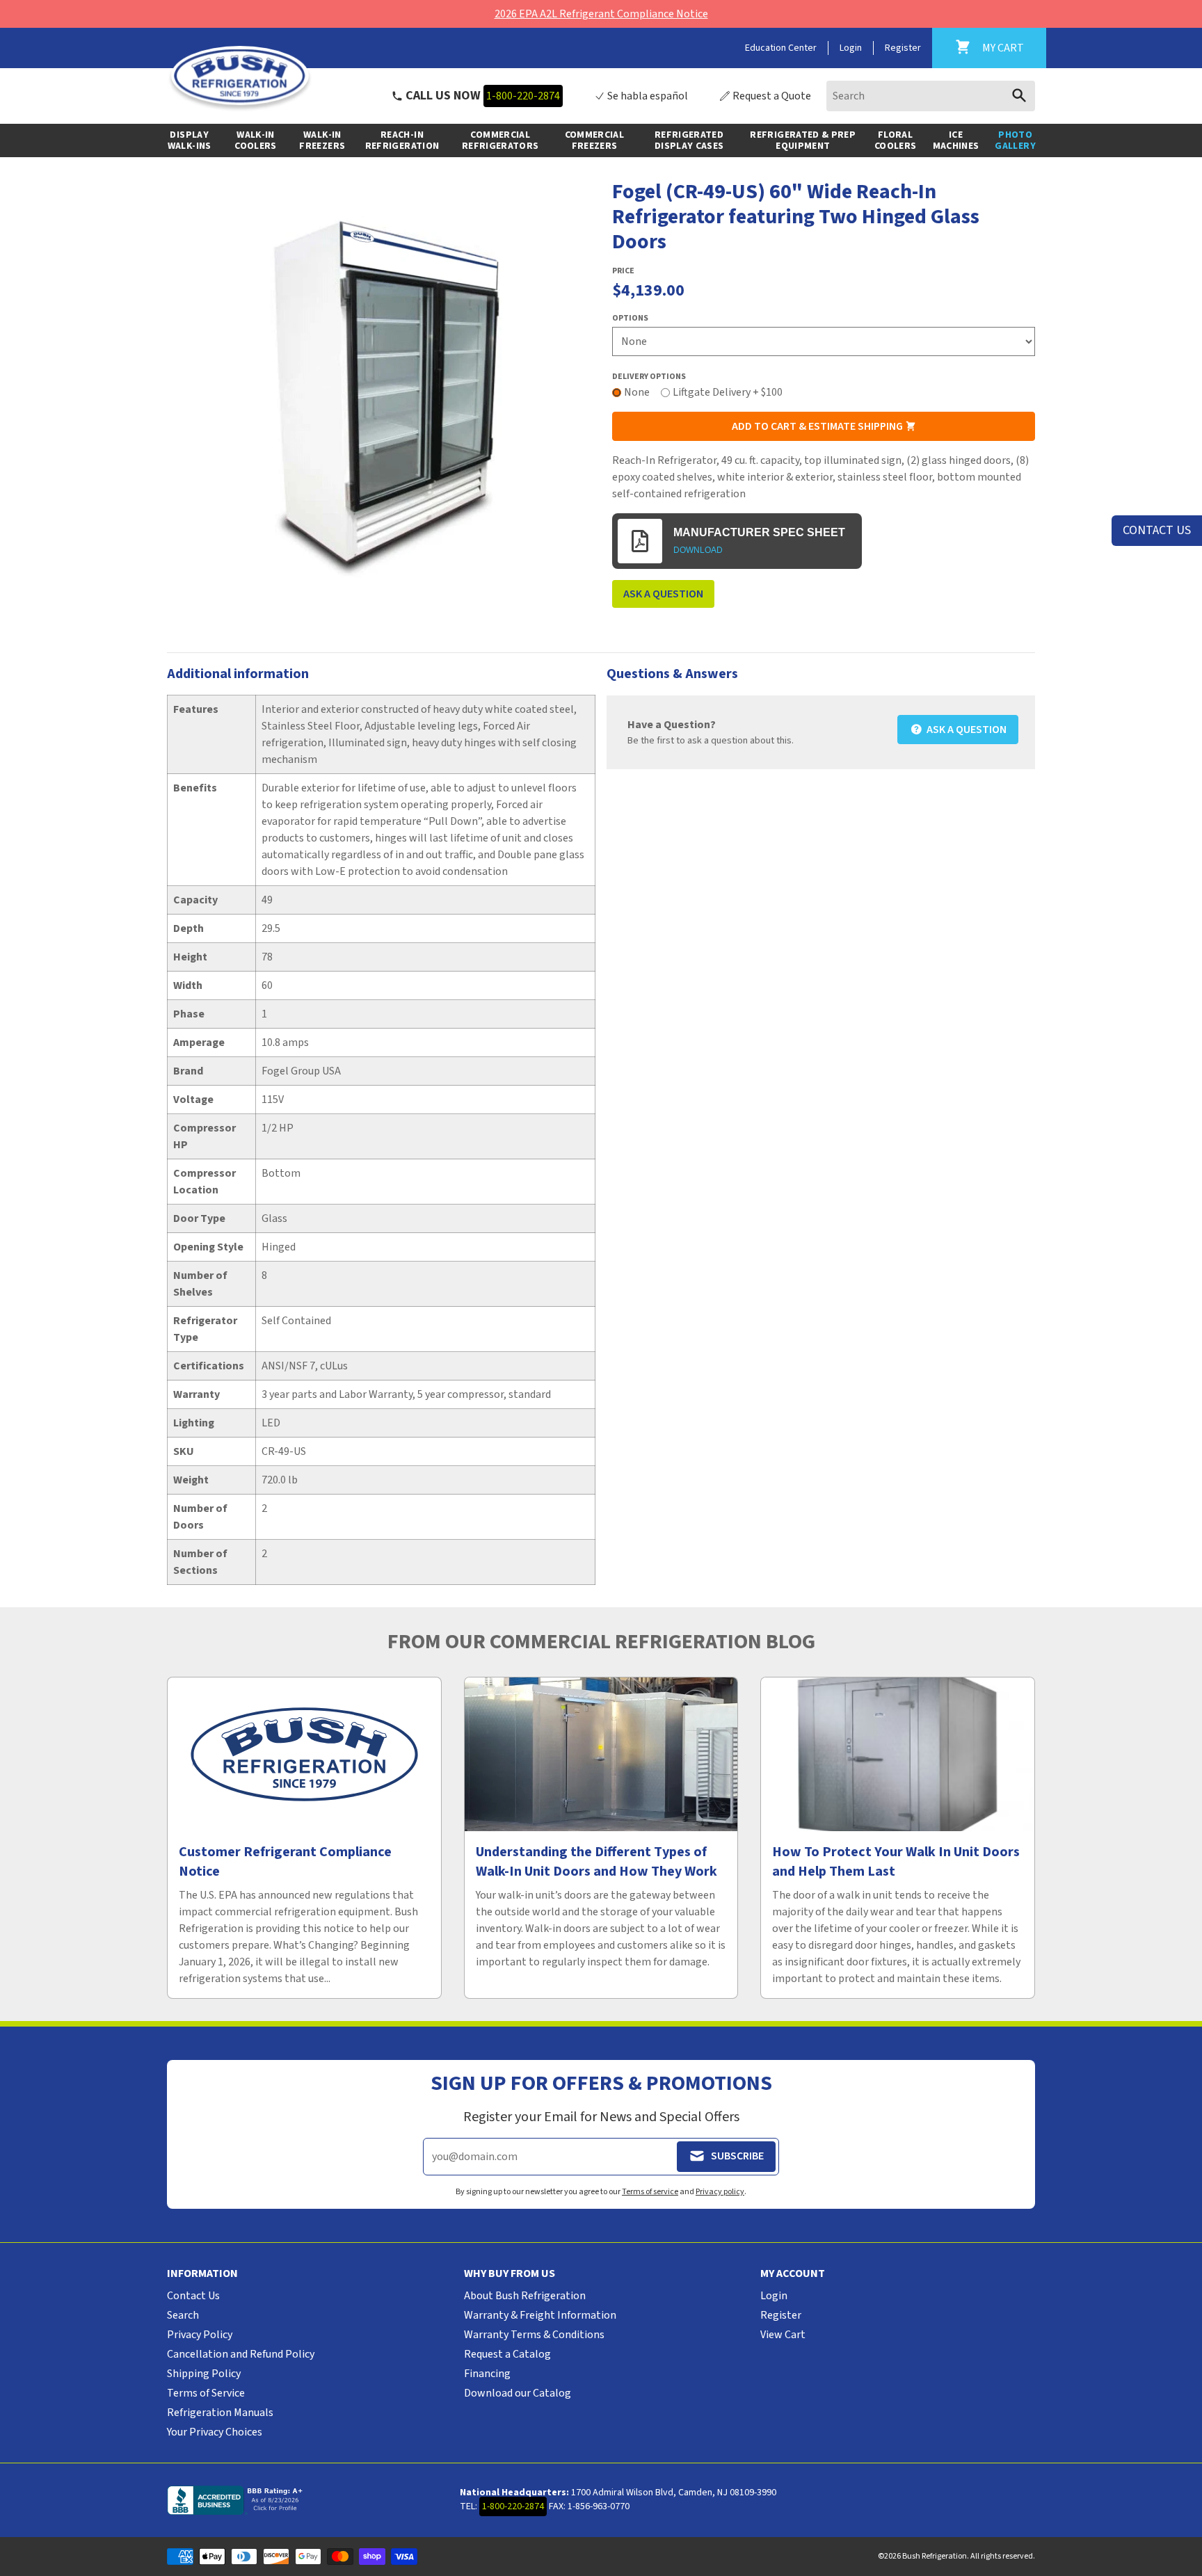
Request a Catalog (507, 2354)
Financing (487, 2374)
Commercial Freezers (595, 140)
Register (903, 48)
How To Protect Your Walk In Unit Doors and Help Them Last (896, 1862)
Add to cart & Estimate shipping (818, 426)
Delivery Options (649, 377)
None (637, 392)
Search (183, 2315)
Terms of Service (206, 2393)
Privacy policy (720, 2192)
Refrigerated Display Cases (689, 140)
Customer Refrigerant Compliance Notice (285, 1862)
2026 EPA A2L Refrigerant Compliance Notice (601, 14)
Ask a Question (663, 594)
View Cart (783, 2335)
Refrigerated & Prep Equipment (803, 140)
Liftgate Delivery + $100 (728, 392)
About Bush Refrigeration (525, 2296)
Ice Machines (956, 140)
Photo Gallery (1015, 140)
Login (851, 48)
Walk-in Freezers (322, 140)
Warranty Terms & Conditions (534, 2335)
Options (630, 319)
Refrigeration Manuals (220, 2413)
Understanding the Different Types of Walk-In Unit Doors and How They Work (596, 1862)
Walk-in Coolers (255, 140)
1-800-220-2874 (523, 96)
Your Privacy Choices (215, 2432)
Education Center (781, 48)
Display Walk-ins (190, 140)
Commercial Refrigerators (500, 140)
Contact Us (193, 2296)
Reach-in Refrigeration (402, 140)
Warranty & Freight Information (540, 2315)
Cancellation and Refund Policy (241, 2354)
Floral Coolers (895, 140)
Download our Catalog (518, 2393)
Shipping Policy (204, 2374)
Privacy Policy (200, 2335)
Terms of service (650, 2192)
